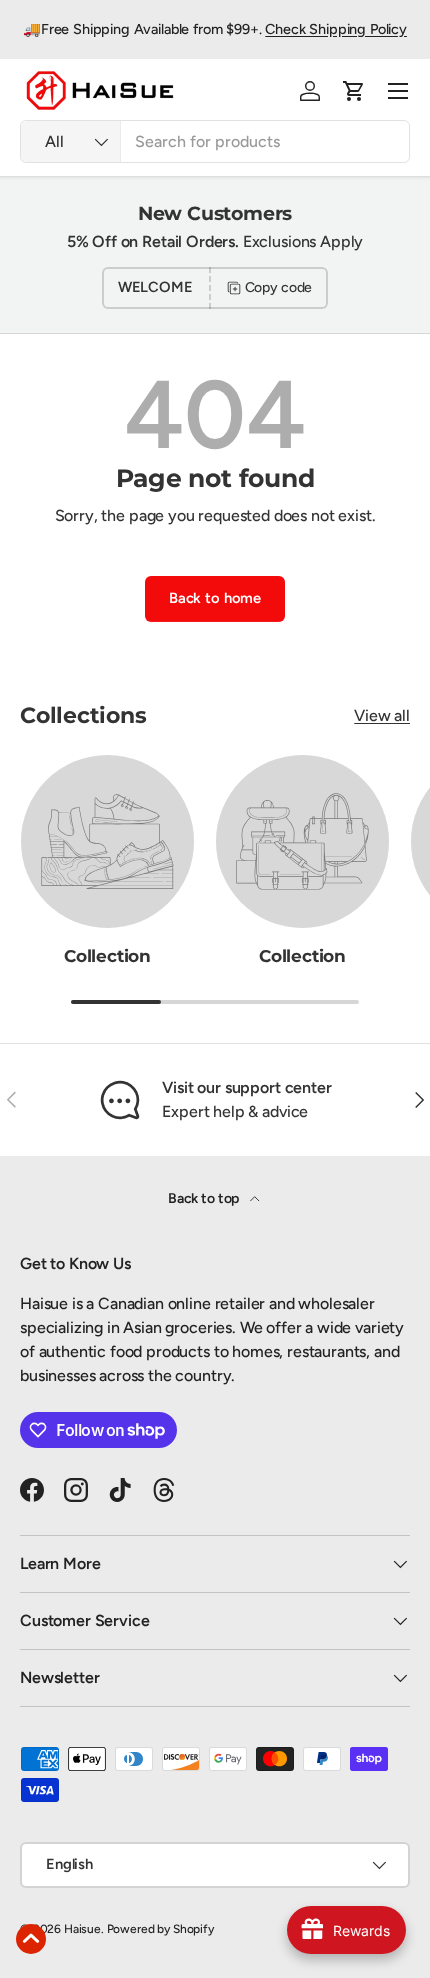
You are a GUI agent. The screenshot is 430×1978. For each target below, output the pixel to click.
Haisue (82, 1929)
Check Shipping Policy (336, 29)
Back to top (205, 1198)
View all (382, 715)
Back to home (215, 598)
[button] (354, 91)
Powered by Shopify (160, 1929)
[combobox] (215, 141)
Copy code (279, 287)
